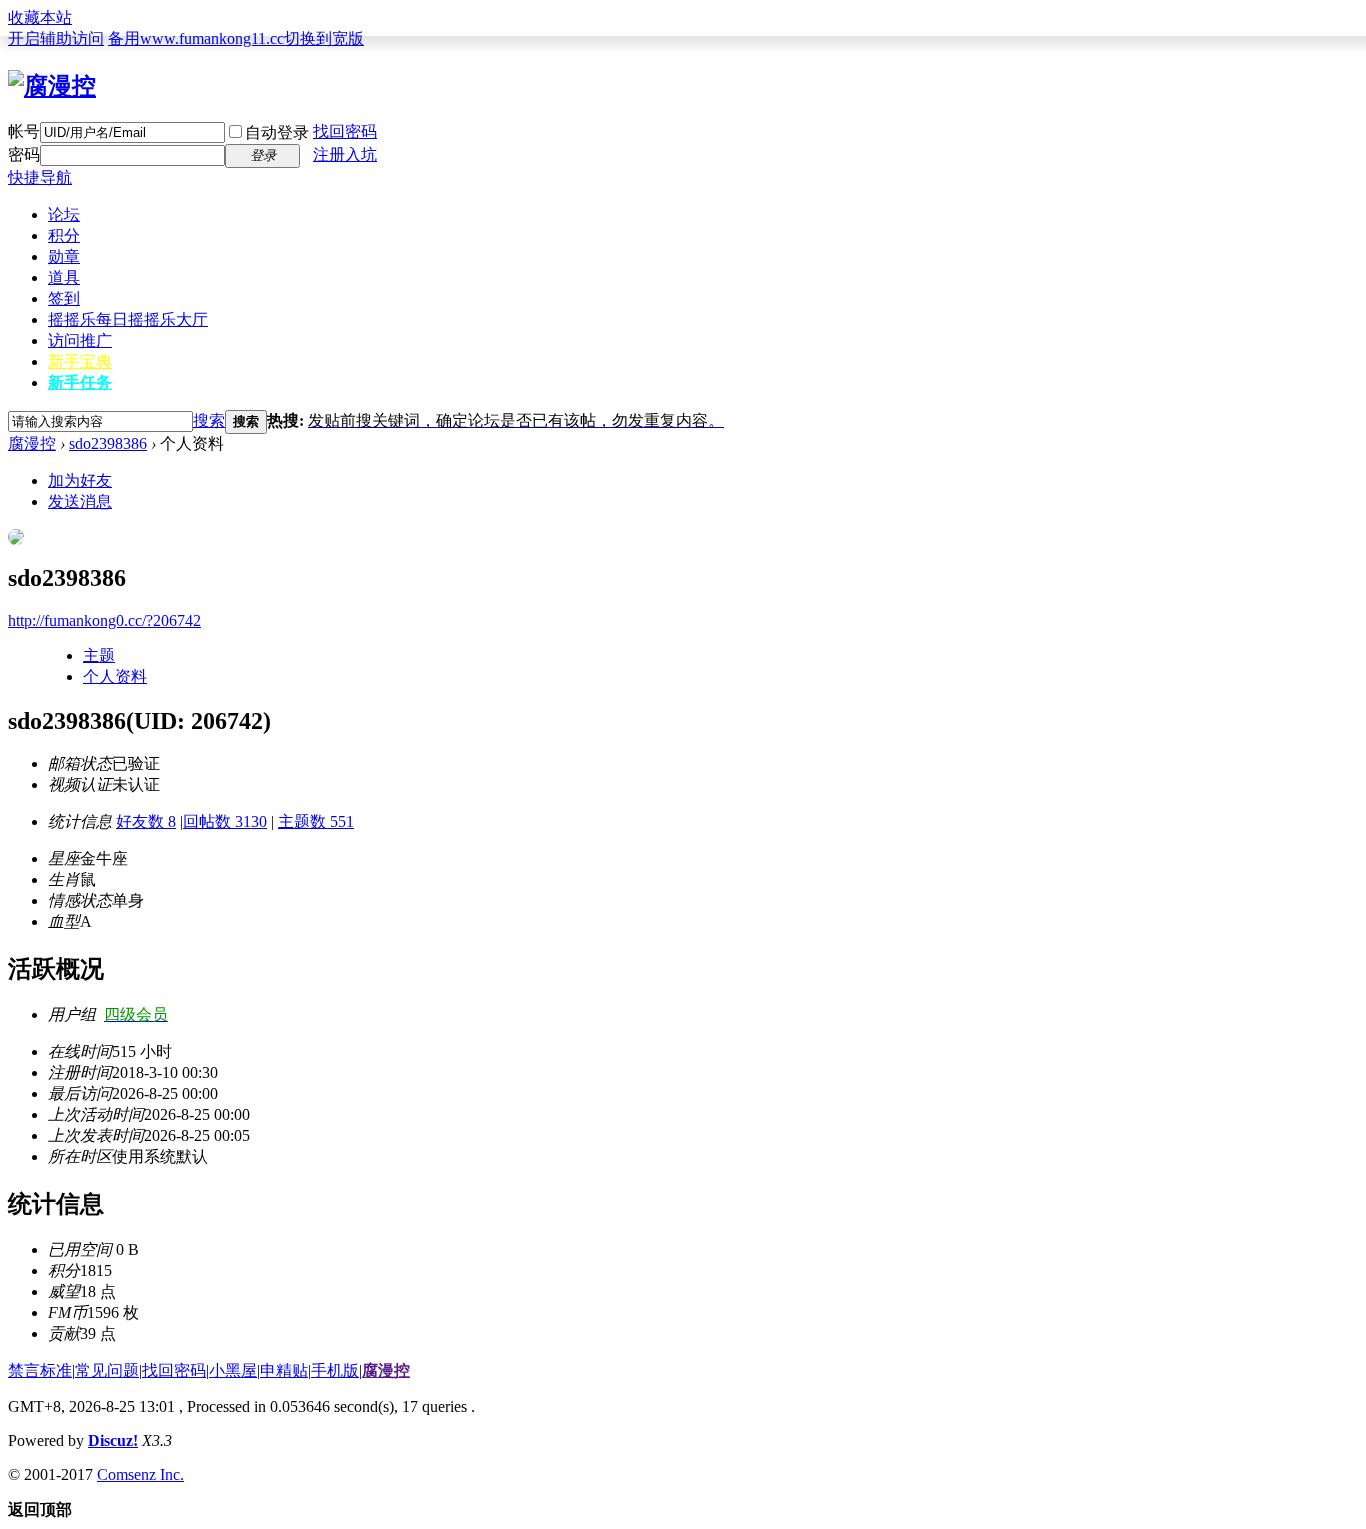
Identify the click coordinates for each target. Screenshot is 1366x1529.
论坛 (64, 214)
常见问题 (107, 1370)
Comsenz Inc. (140, 1474)
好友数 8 (146, 821)
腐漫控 (32, 443)
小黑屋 (233, 1370)
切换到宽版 (324, 38)
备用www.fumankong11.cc (196, 38)
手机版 (335, 1370)
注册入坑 (345, 154)
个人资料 (115, 676)
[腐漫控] (52, 86)
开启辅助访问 (56, 38)
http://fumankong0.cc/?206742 (104, 620)
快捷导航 (40, 177)
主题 (99, 655)
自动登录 (277, 132)
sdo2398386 (108, 443)
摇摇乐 (128, 319)
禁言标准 (40, 1370)
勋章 (64, 256)
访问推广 (80, 340)
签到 (64, 298)
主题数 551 (316, 821)
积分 (64, 235)
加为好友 (80, 480)
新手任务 (80, 382)
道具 (64, 277)
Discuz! (113, 1440)
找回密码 (345, 131)
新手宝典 (80, 361)
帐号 (24, 131)
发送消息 (80, 501)
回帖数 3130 (225, 821)
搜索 (209, 420)
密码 (24, 154)
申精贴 (284, 1370)
